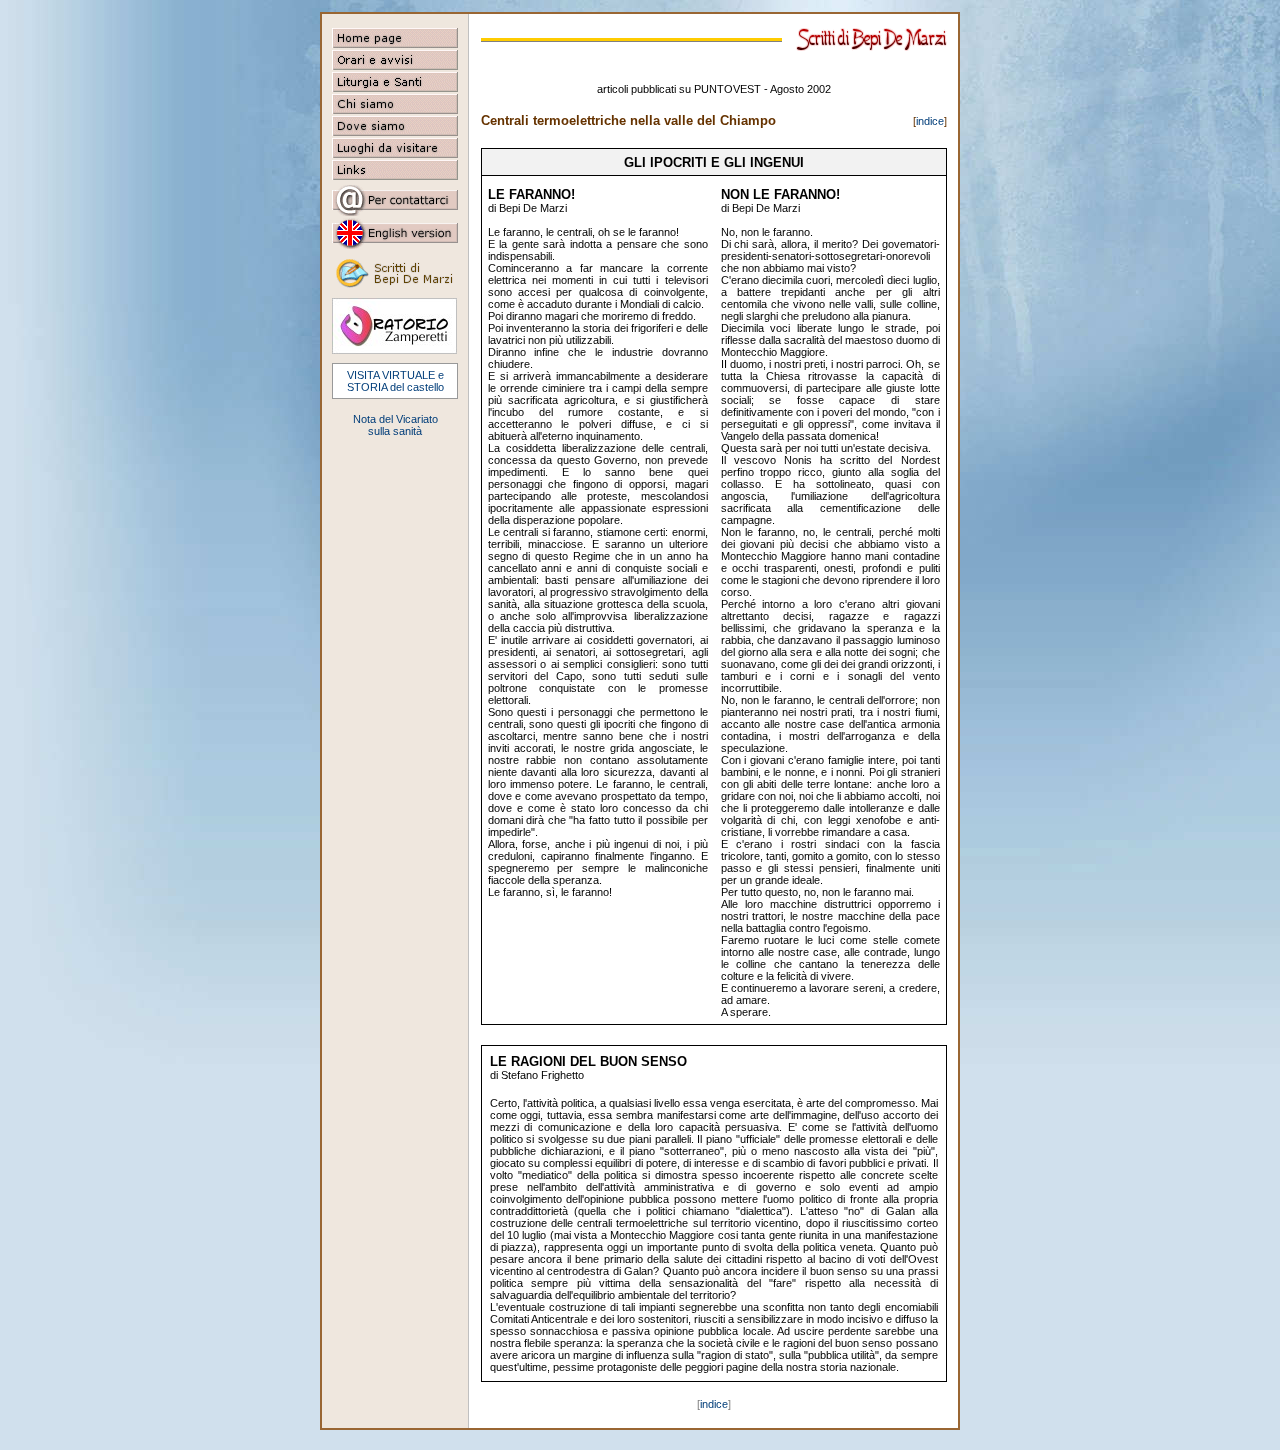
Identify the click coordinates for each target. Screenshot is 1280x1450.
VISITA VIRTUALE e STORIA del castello (395, 381)
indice (930, 121)
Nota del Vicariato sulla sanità (395, 425)
